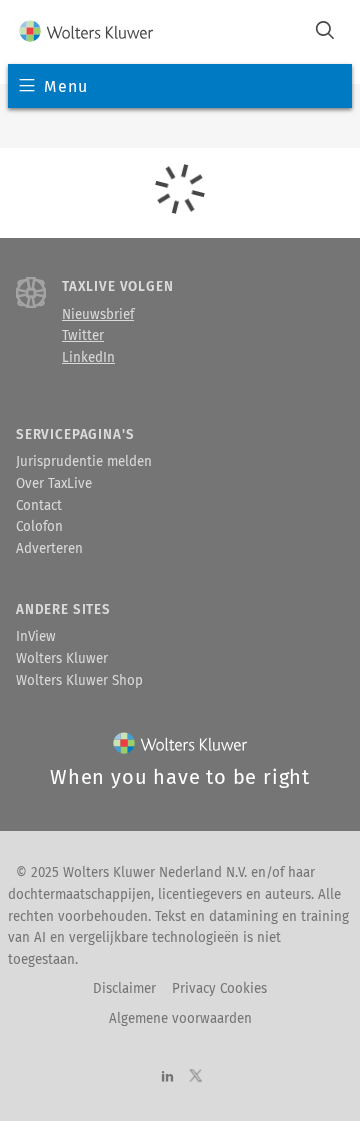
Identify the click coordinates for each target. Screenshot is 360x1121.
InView (36, 637)
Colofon (39, 527)
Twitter (83, 336)
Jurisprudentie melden (84, 462)
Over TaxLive (54, 484)
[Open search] (325, 32)
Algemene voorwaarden (180, 1019)
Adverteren (49, 549)
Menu (65, 86)
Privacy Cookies (219, 989)
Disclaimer (124, 989)
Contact (39, 506)
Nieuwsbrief (98, 315)
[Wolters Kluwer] (86, 32)
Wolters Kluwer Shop (79, 681)
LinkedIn (88, 358)
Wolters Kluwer (62, 659)
